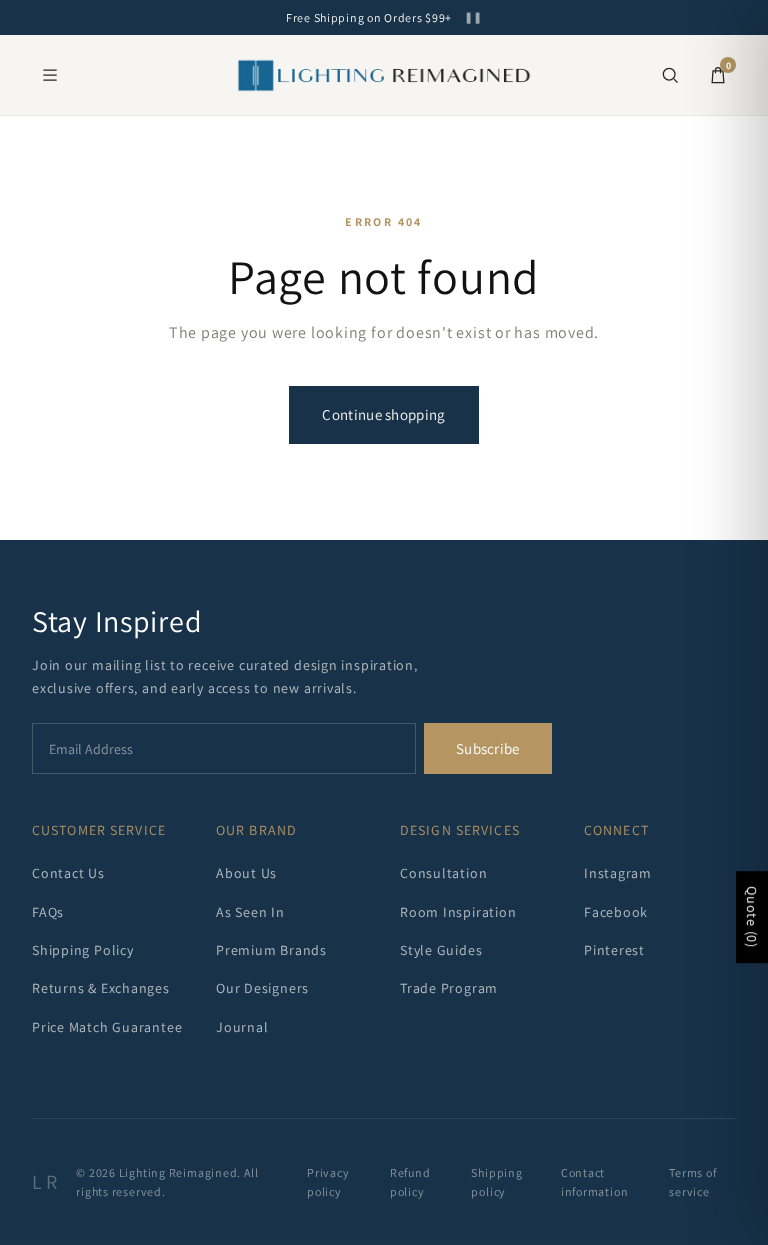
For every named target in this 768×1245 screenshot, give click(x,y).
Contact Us (68, 873)
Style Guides (441, 950)
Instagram (618, 873)
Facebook (616, 912)
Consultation (443, 873)
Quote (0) (752, 918)
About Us (246, 873)
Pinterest (614, 950)
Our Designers (262, 988)
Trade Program (449, 988)
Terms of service (692, 1182)
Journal (242, 1027)
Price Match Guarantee (107, 1027)
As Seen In (250, 912)
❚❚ (473, 17)
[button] (670, 75)
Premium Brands (271, 950)
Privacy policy (328, 1182)
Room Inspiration (458, 912)
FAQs (48, 912)
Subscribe (488, 748)
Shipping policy (496, 1182)
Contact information (595, 1182)
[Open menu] (50, 75)
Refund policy (410, 1182)
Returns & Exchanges (101, 988)
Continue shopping (383, 414)
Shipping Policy (83, 950)
